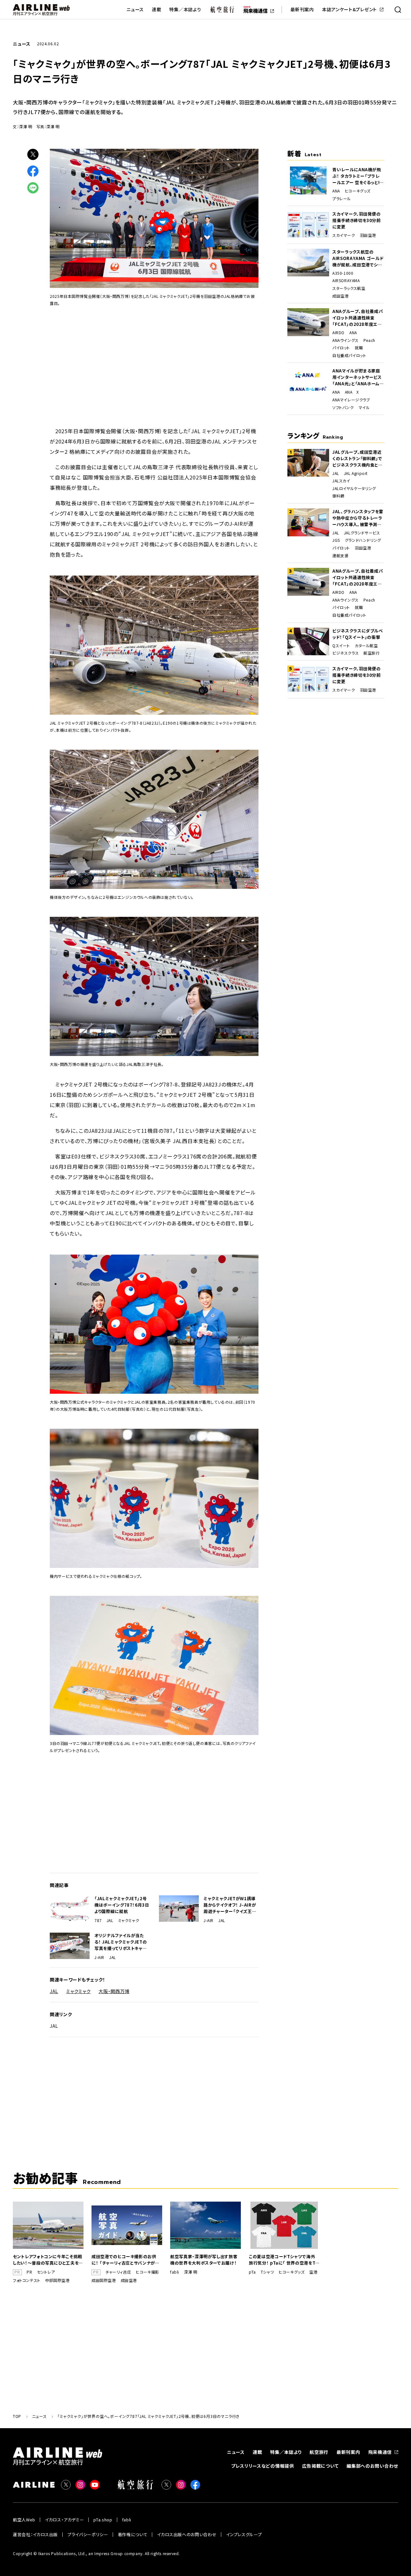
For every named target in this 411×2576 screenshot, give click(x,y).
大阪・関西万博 (114, 1991)
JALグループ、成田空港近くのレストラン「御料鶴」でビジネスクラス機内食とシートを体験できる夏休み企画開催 (358, 459)
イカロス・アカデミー (65, 2520)
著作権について (133, 2534)
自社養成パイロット (349, 355)
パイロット (341, 348)
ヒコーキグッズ (358, 191)
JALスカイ (341, 481)
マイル (364, 407)
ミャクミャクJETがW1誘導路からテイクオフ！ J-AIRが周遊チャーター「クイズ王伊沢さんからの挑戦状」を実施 (230, 1905)
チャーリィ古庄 (118, 2272)
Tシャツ (267, 2272)
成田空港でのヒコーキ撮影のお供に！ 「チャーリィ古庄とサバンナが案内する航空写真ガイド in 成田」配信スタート (126, 2260)
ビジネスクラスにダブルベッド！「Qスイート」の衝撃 (358, 634)
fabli (175, 2272)
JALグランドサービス (362, 533)
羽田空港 (368, 235)
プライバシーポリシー (88, 2534)
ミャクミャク (129, 1920)
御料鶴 (338, 496)
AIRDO (338, 333)
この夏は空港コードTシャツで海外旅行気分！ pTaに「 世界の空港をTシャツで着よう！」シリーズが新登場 (284, 2260)
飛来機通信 (380, 2452)
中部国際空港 (57, 2280)
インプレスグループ (244, 2534)
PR (29, 2272)
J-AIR (209, 1920)
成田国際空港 (104, 2280)
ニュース (135, 9)
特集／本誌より (185, 9)
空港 (313, 2272)
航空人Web (24, 2520)
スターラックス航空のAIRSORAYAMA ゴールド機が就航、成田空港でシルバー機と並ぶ (358, 258)
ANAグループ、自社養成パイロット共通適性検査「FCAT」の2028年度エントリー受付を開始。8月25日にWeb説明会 (358, 318)
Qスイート (341, 646)
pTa (252, 2272)
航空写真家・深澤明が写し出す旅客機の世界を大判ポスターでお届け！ (204, 2260)
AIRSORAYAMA (346, 281)
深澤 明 (191, 2272)
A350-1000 (343, 273)
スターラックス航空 (349, 288)
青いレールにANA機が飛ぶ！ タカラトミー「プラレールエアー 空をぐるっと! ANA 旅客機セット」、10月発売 (358, 176)
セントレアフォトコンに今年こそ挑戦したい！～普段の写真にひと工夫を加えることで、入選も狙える (48, 2260)
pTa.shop (103, 2520)
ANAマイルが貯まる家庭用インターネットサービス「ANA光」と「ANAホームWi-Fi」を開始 (357, 377)
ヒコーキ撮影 (148, 2272)
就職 (359, 348)
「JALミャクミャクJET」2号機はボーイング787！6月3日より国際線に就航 (122, 1905)
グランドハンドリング (363, 540)
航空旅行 (372, 653)
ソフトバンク (343, 407)
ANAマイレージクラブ (351, 400)
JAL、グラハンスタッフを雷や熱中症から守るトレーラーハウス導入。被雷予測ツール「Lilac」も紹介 (358, 518)
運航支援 (340, 556)
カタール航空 (366, 646)
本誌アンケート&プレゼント (350, 9)
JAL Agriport (356, 473)
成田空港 (340, 296)
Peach (369, 340)
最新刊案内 (302, 9)
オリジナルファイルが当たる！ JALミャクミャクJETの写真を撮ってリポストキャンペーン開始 (121, 1942)
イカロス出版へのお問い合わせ (187, 2534)
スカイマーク (344, 235)
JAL (110, 1920)
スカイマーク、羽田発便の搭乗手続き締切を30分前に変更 (357, 220)
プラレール (342, 199)
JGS (336, 540)
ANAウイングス (345, 340)
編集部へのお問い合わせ (372, 2466)
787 (98, 1920)
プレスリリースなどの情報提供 (263, 2466)
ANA (336, 191)
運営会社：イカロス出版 (35, 2534)
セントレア (46, 2272)
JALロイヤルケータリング (354, 488)
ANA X (352, 392)
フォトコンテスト (27, 2280)
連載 (157, 9)
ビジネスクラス (345, 653)
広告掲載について (320, 2466)
